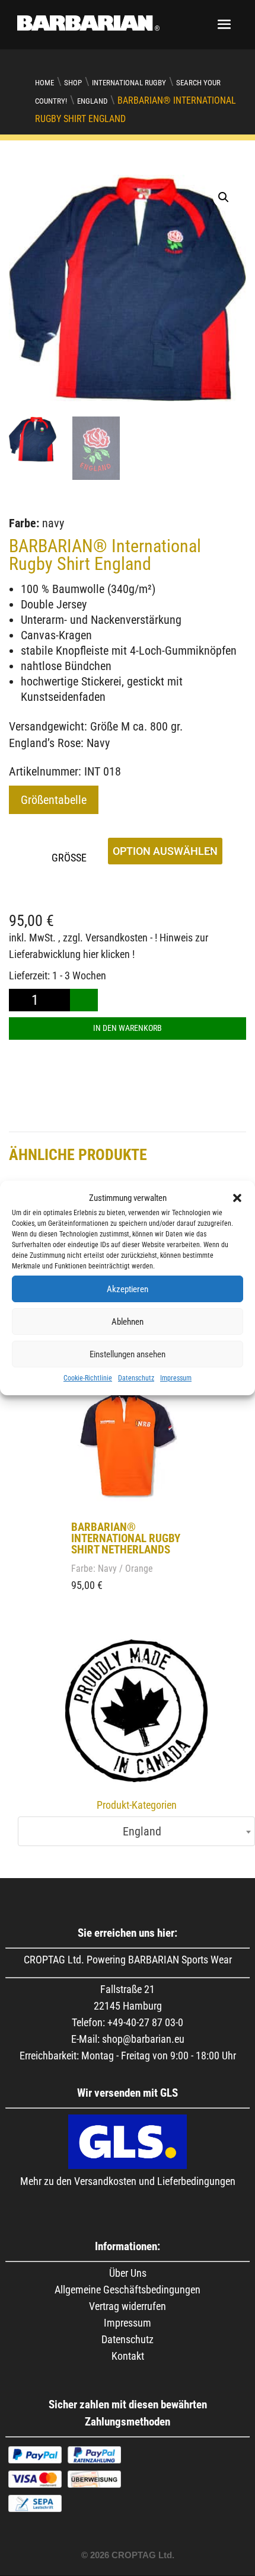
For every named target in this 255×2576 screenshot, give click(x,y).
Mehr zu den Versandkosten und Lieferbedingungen (128, 2181)
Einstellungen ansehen (128, 1354)
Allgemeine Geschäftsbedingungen (128, 2290)
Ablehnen (128, 1322)
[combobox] (136, 1831)
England (92, 101)
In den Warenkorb (128, 1028)
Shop (73, 83)
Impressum (176, 1378)
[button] (237, 1198)
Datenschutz (136, 1378)
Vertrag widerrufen (128, 2306)
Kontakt (128, 2356)
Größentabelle (54, 800)
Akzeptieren (128, 1289)
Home (44, 83)
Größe (69, 858)
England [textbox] (133, 1831)
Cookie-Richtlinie (88, 1378)
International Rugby (129, 83)
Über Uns (128, 2273)
